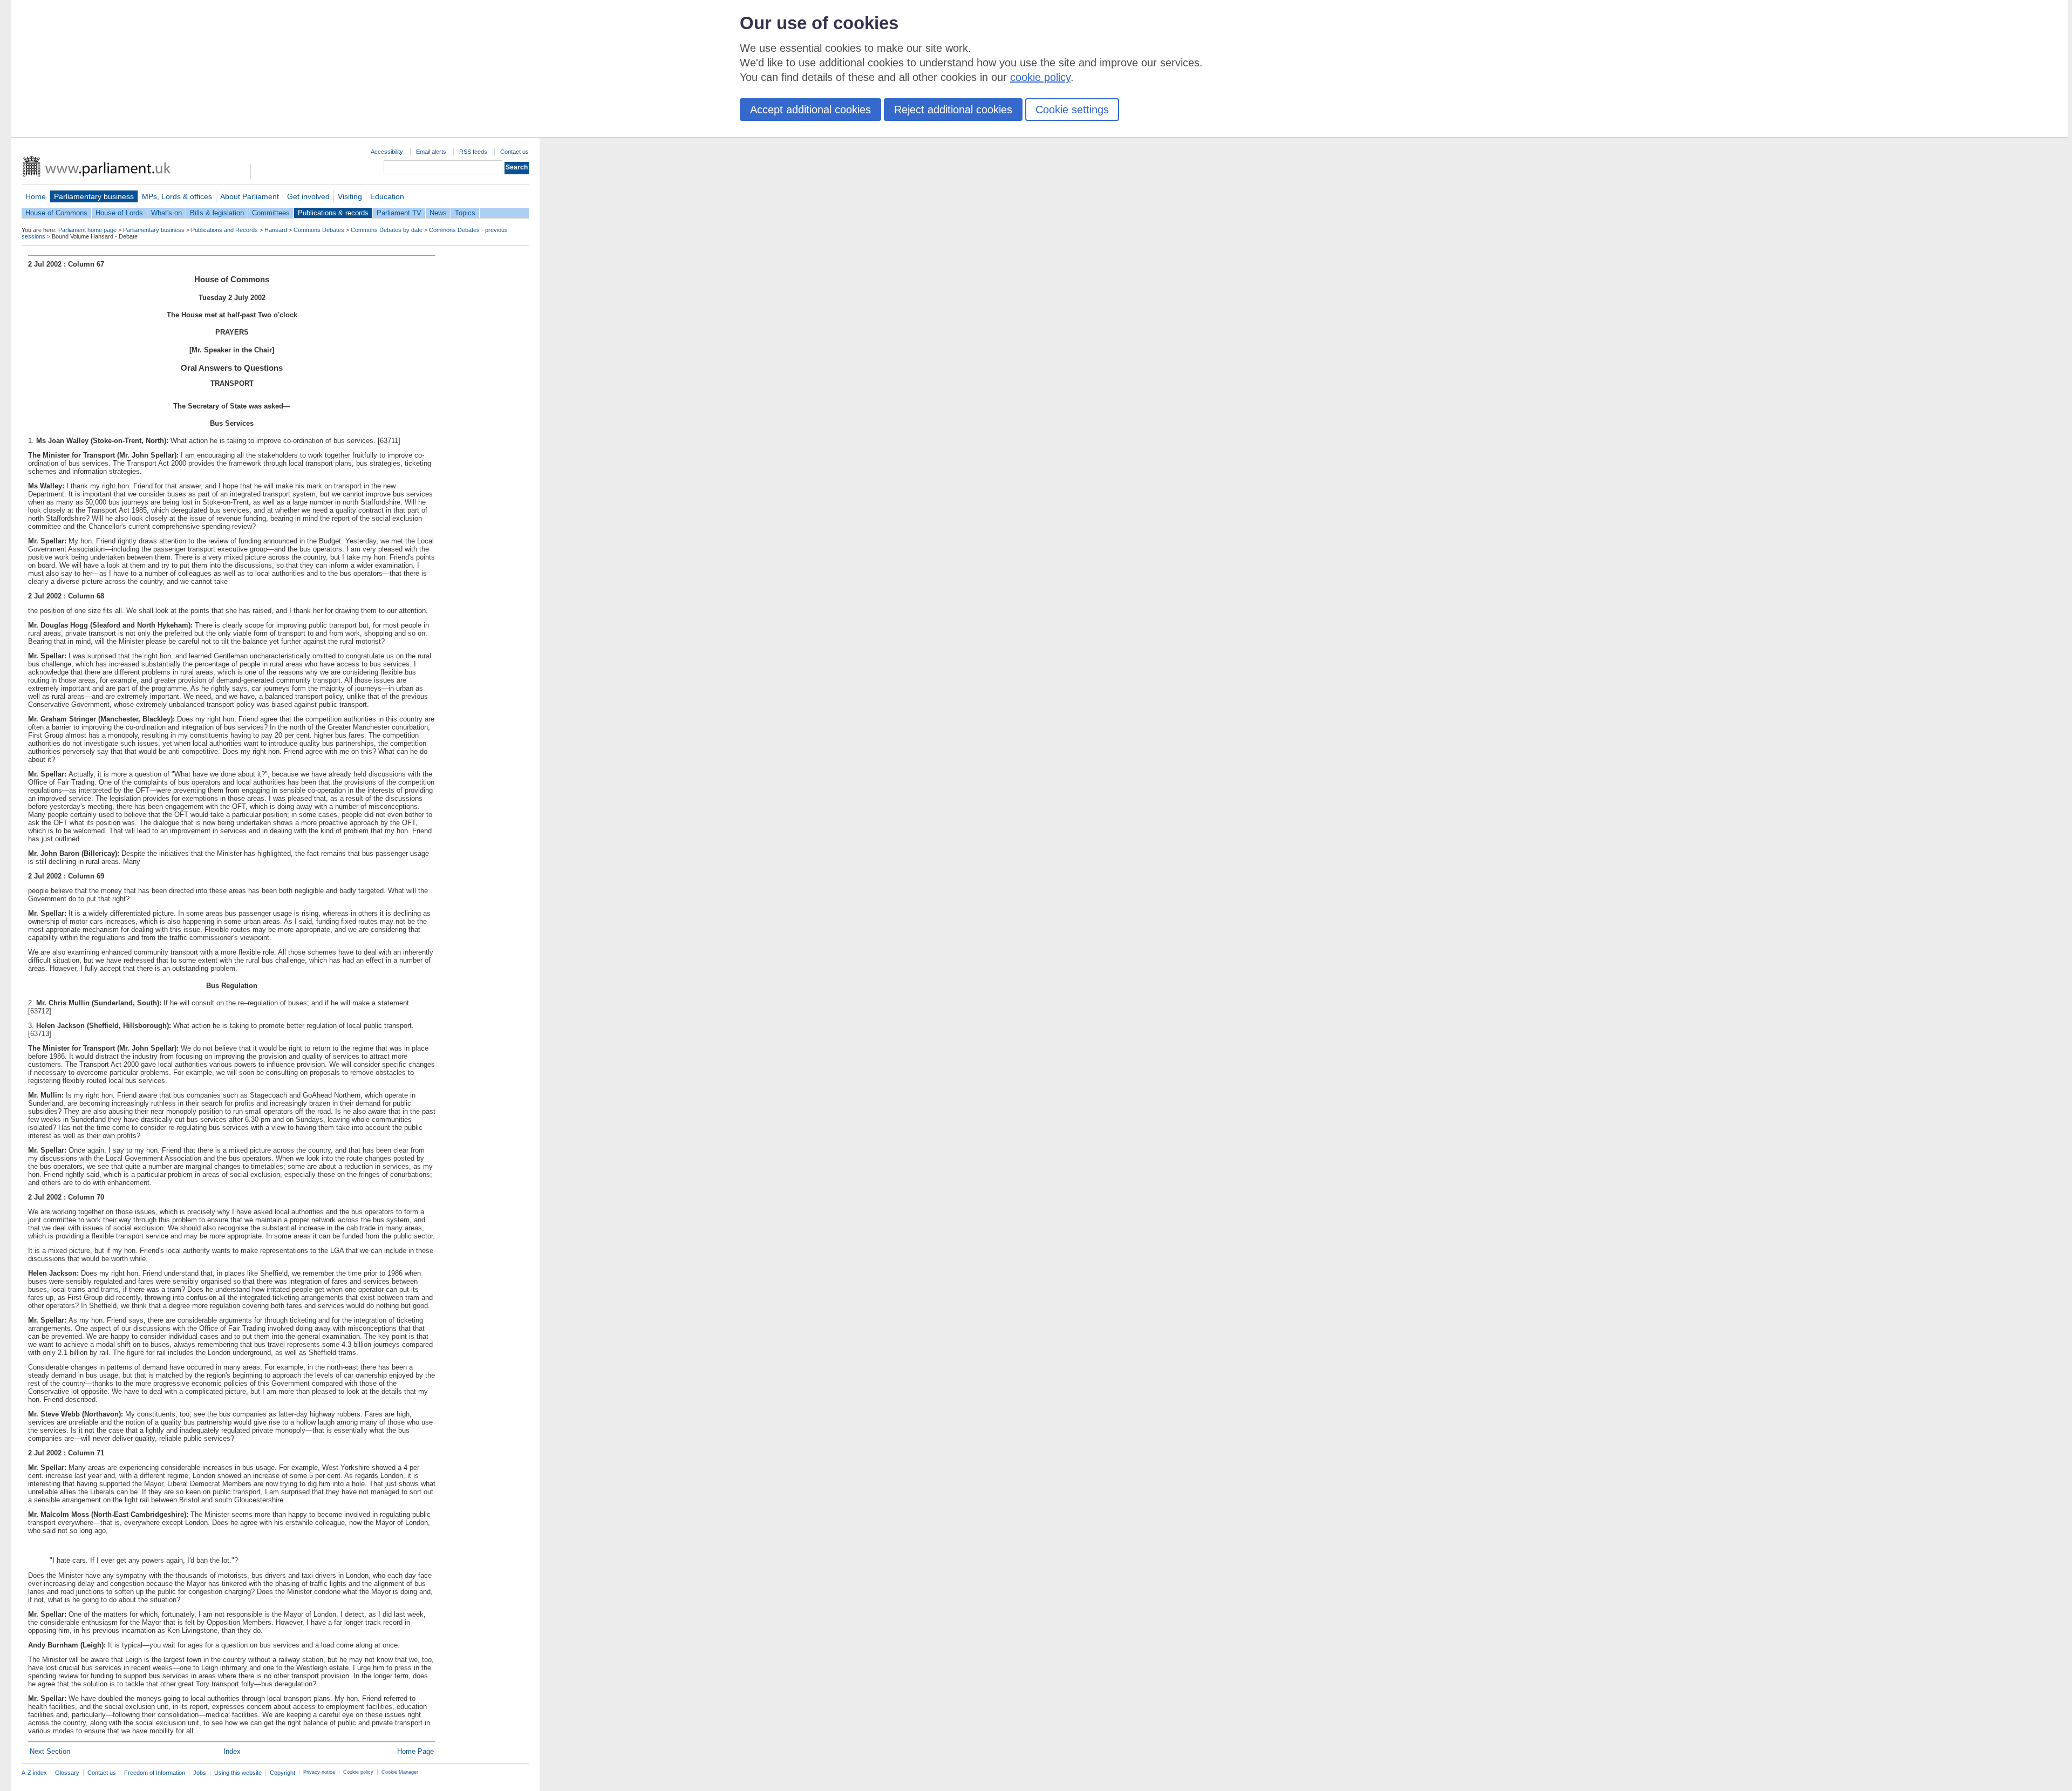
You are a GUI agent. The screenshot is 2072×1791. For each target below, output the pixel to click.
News (438, 213)
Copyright (282, 1773)
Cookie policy (358, 1772)
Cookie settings (1072, 110)
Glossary (67, 1773)
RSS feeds (473, 152)
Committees (271, 213)
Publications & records (333, 213)
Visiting (350, 196)
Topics (465, 213)
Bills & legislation (217, 213)
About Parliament (250, 196)
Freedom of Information (155, 1773)
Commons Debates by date (387, 230)
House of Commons (56, 213)
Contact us (514, 152)
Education (387, 196)
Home (36, 196)
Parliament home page (87, 230)
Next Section (50, 1751)
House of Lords (119, 213)
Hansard (276, 230)
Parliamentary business (94, 196)
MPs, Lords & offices (177, 196)
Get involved (308, 196)
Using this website (238, 1773)
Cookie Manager (400, 1772)
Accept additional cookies (810, 110)
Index (232, 1751)
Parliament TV (399, 213)
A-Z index (34, 1773)
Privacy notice (319, 1772)
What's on (166, 213)
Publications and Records (224, 230)
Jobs (200, 1773)
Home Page (415, 1751)
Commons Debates (319, 230)
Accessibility (387, 152)
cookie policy (1040, 77)
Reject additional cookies (953, 110)
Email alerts (431, 152)
